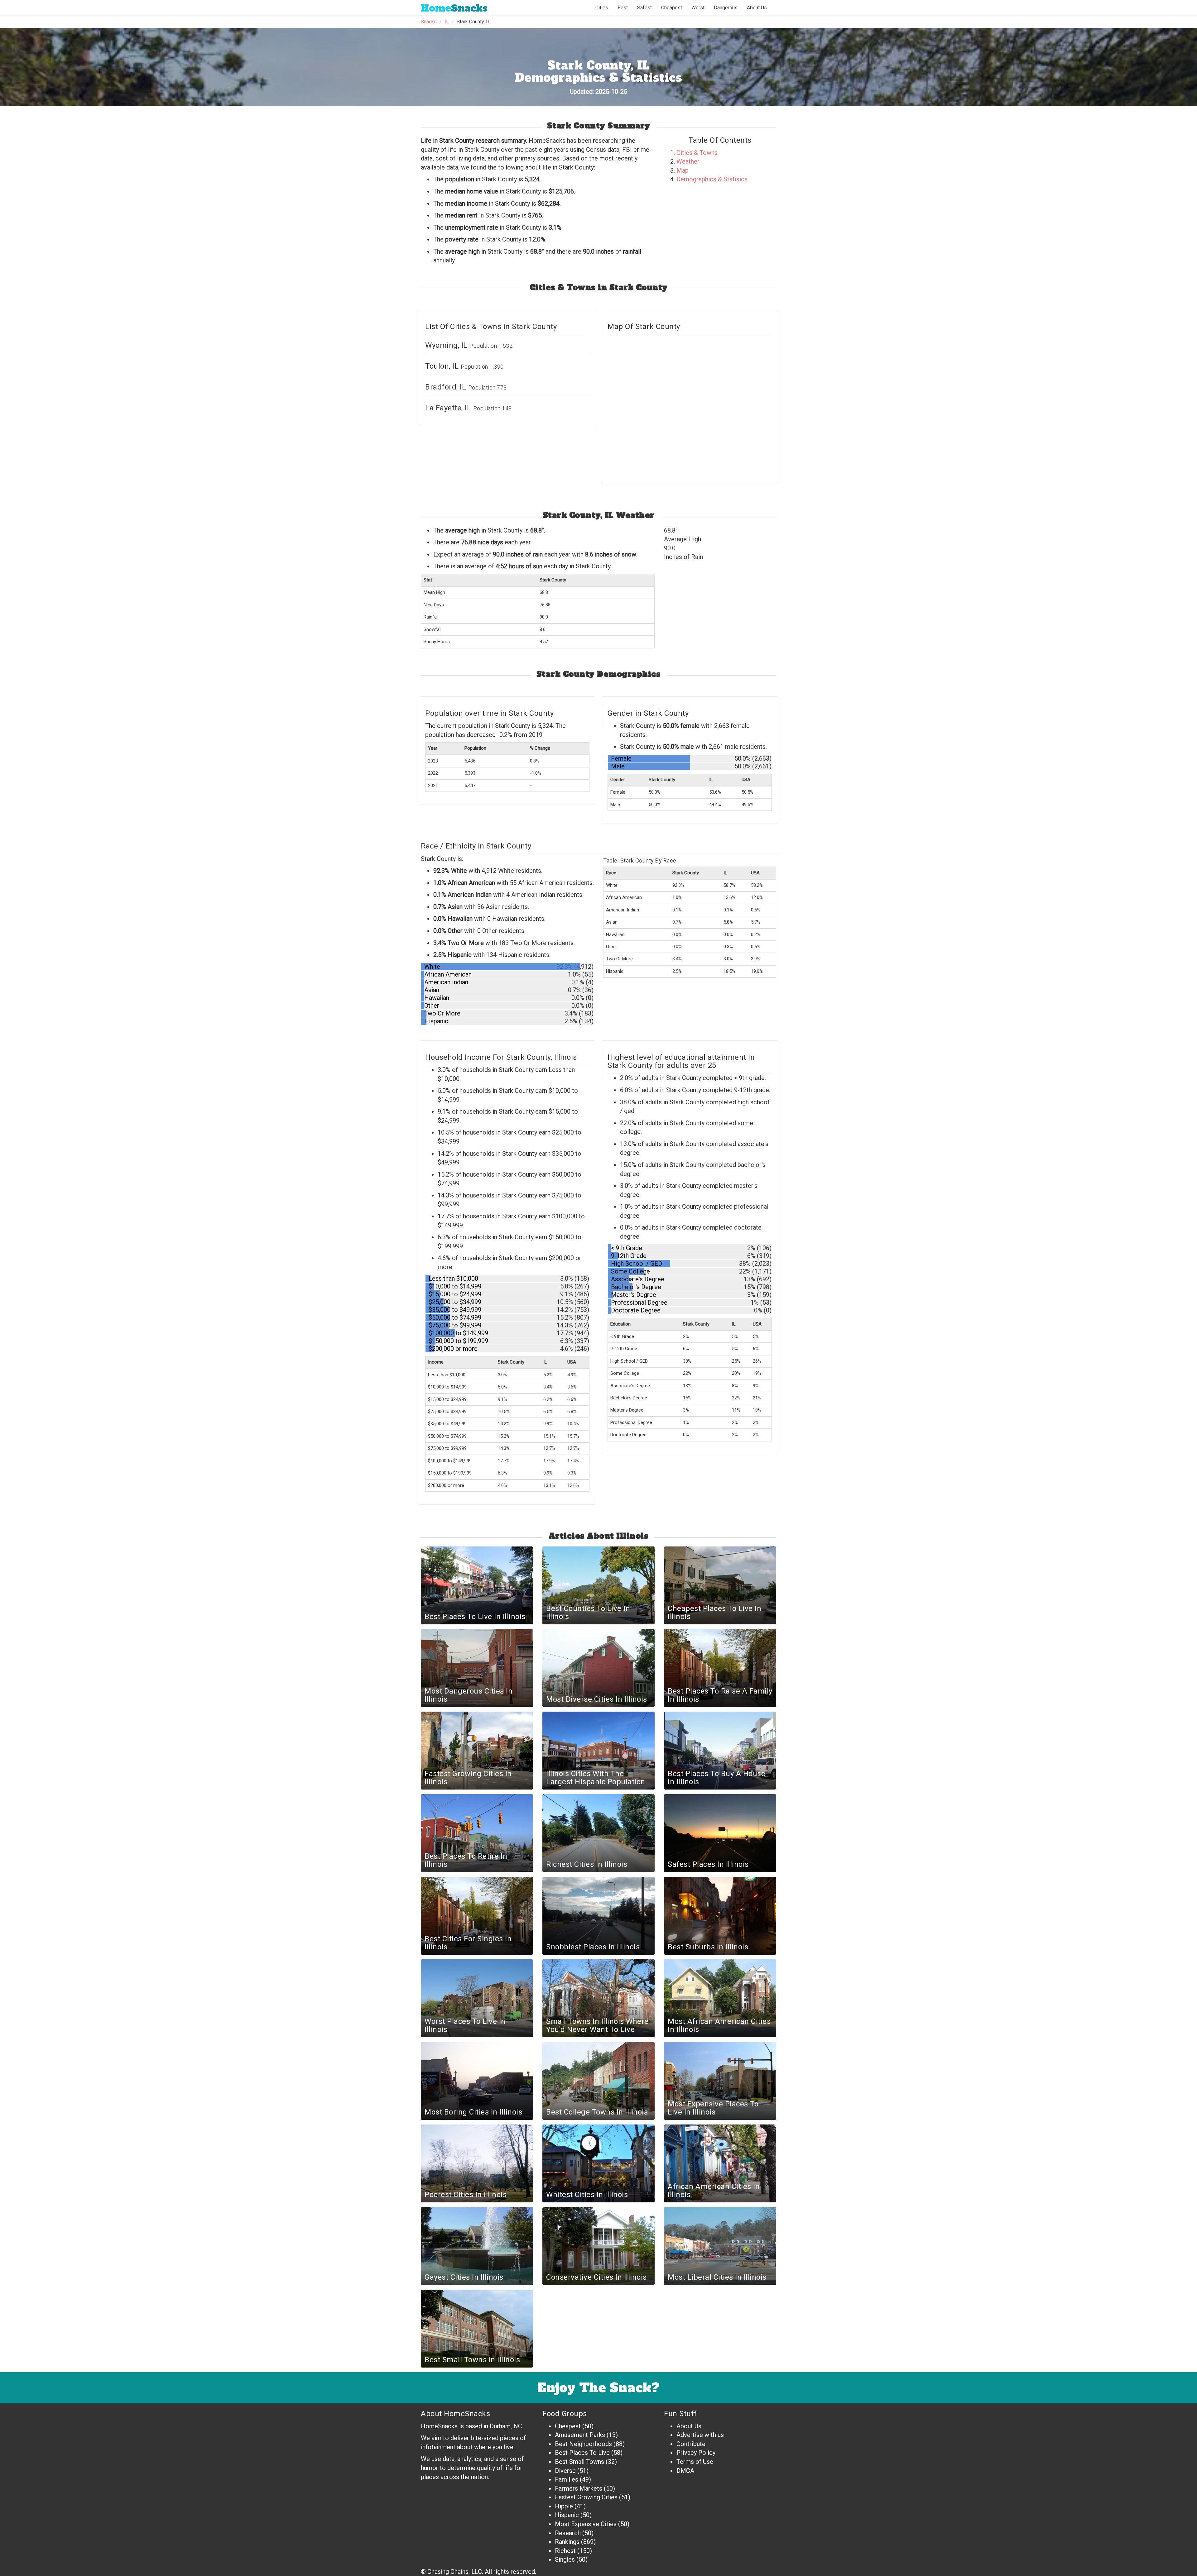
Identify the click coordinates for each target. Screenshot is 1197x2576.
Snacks (454, 8)
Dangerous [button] (726, 8)
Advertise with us (700, 2435)
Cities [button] (602, 8)
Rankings (567, 2542)
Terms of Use (695, 2462)
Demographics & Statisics (712, 179)
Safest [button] (644, 8)
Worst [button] (698, 8)
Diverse (565, 2471)
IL (447, 22)
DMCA (685, 2471)
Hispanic (567, 2515)
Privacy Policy (696, 2453)
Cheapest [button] (672, 8)
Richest (565, 2551)
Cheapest (568, 2426)
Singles (565, 2559)
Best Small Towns (579, 2462)
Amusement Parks (580, 2435)
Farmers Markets (579, 2488)
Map (683, 170)
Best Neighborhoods (583, 2444)
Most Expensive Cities (586, 2524)
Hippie (564, 2506)
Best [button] (623, 8)
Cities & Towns (697, 153)
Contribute (691, 2444)
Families (567, 2479)
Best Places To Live (582, 2453)
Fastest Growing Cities (586, 2497)
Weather (688, 161)
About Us (757, 8)
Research (568, 2533)
